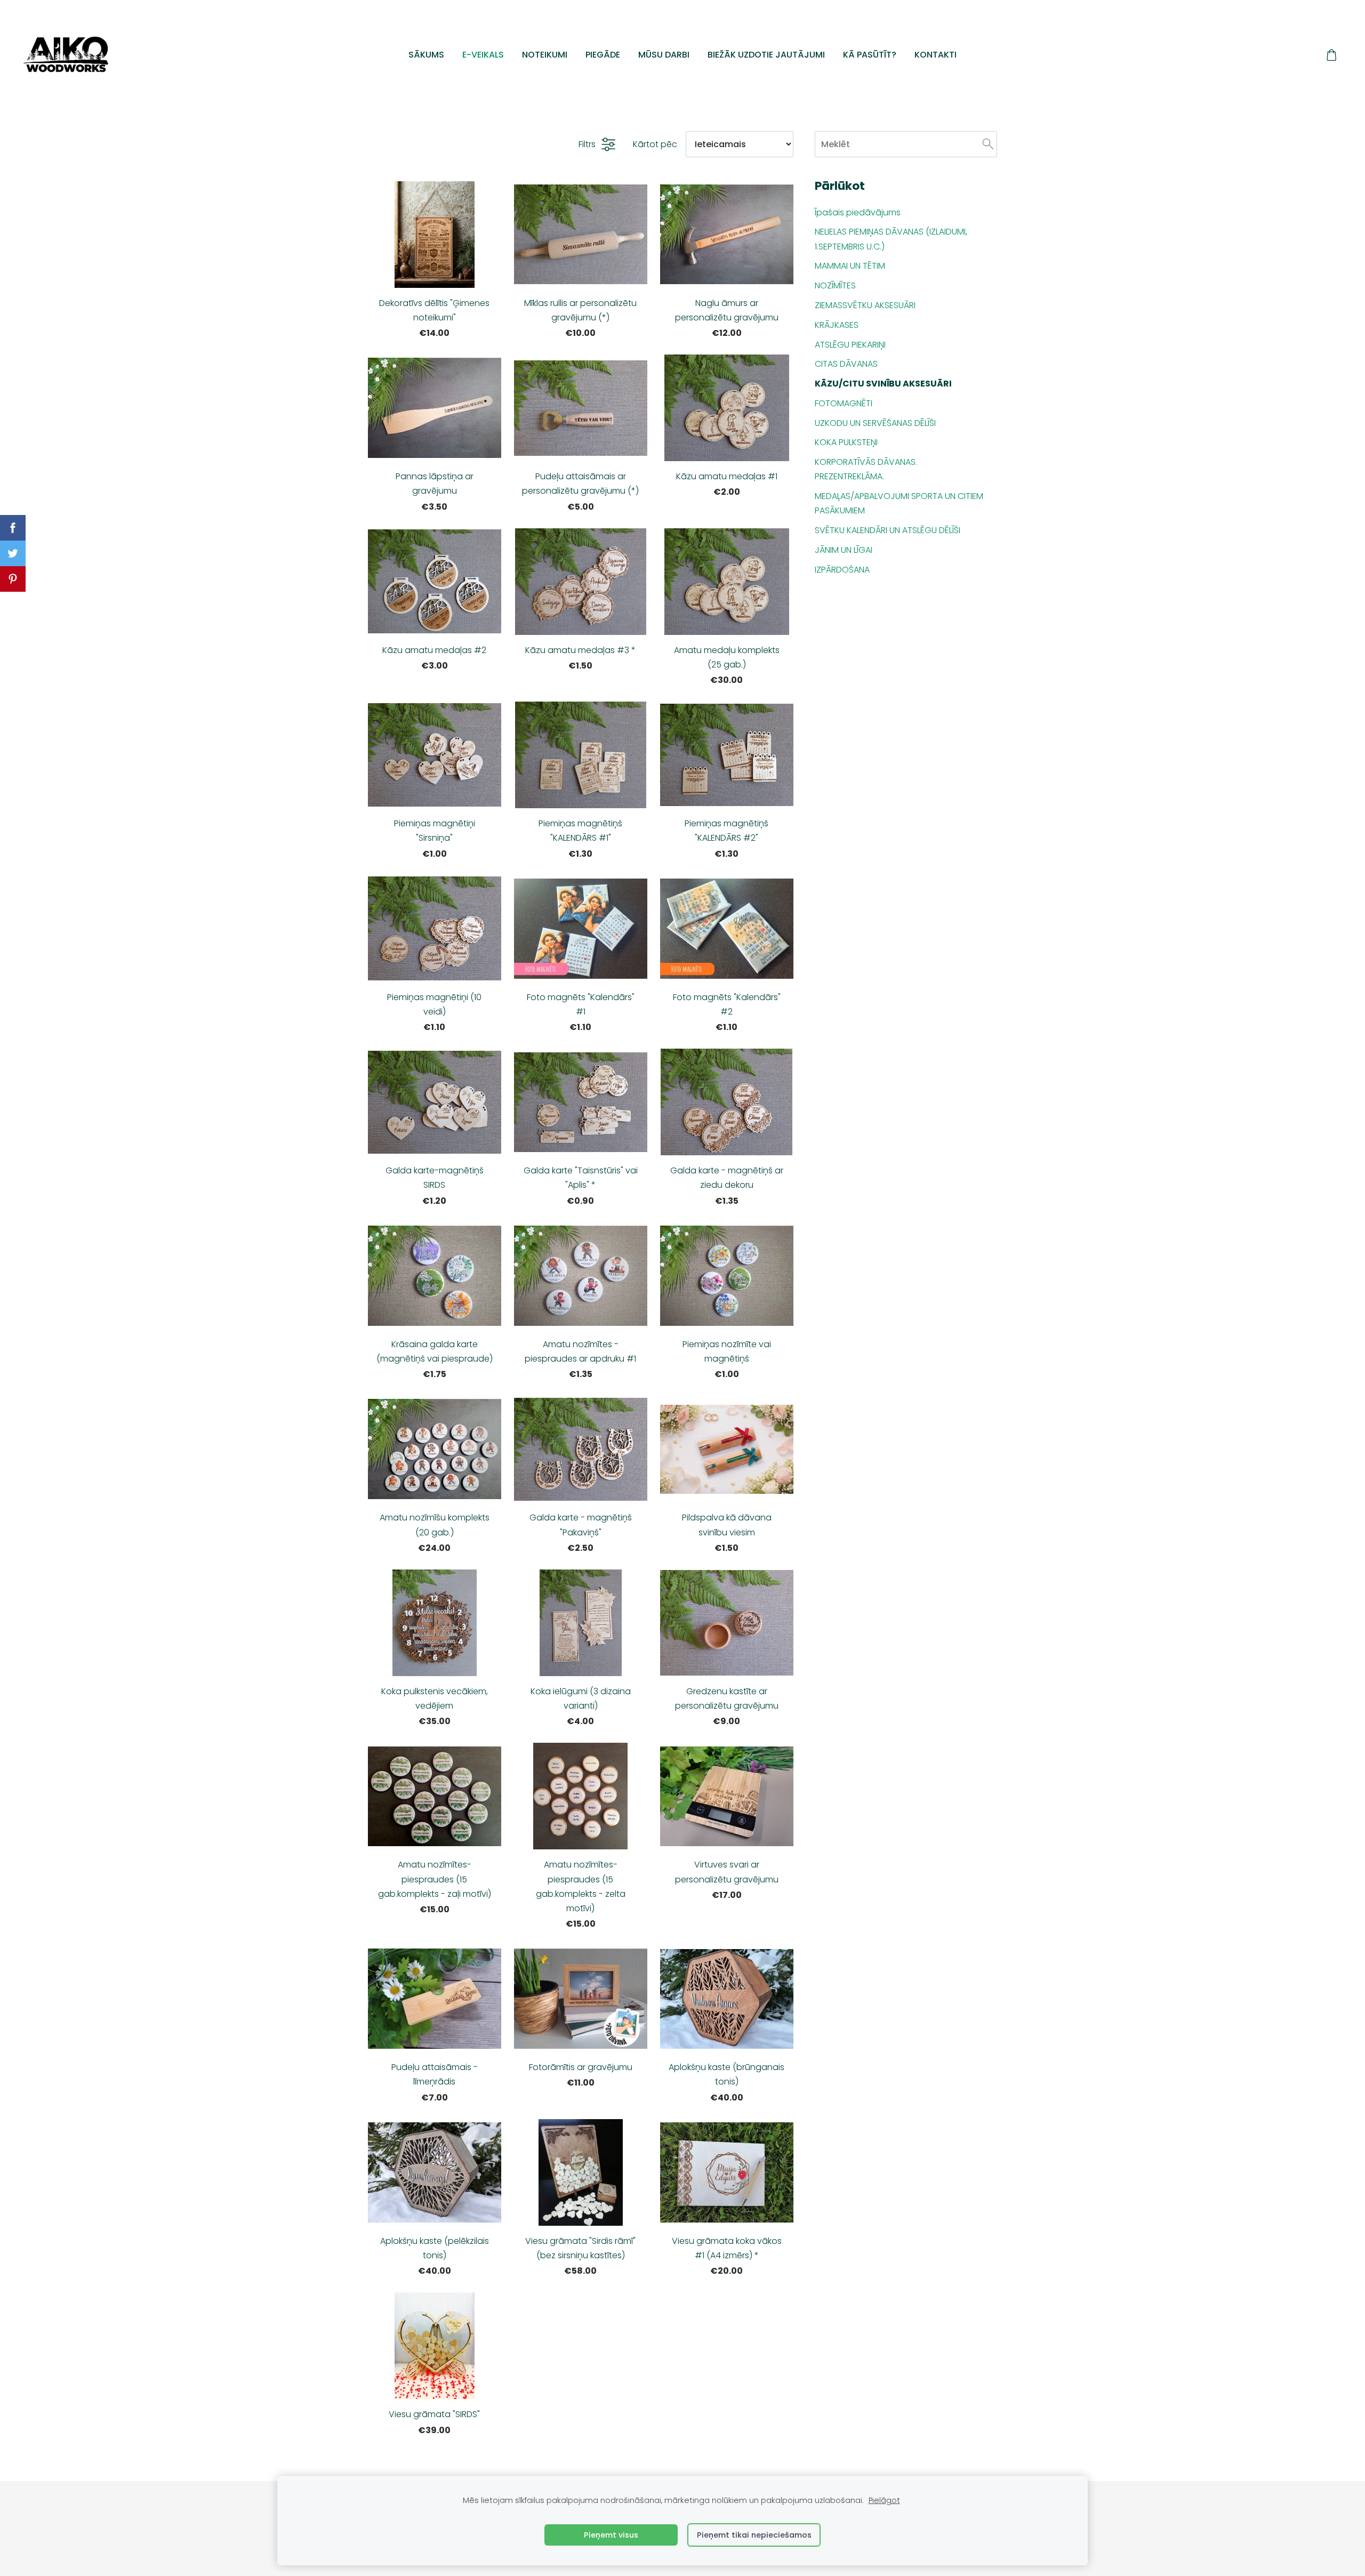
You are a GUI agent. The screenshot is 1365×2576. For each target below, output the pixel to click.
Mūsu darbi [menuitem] (664, 55)
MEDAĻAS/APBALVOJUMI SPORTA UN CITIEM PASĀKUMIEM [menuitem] (899, 503)
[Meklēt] (988, 144)
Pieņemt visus (611, 2535)
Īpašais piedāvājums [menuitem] (858, 212)
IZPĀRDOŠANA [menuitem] (842, 570)
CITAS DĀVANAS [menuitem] (846, 364)
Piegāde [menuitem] (603, 55)
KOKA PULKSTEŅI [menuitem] (846, 442)
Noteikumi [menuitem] (545, 55)
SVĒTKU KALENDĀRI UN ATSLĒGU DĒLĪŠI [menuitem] (888, 530)
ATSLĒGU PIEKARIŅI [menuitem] (850, 345)
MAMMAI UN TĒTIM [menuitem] (850, 266)
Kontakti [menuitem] (936, 55)
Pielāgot (884, 2500)
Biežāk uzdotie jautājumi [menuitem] (766, 55)
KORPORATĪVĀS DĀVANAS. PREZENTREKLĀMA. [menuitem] (866, 469)
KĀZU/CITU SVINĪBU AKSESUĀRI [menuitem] (883, 384)
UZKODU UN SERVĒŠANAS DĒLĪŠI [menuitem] (875, 423)
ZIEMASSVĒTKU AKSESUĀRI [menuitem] (865, 305)
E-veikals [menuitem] (483, 55)
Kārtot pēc (655, 144)
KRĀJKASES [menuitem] (837, 325)
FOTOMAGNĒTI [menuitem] (844, 403)
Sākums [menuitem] (426, 55)
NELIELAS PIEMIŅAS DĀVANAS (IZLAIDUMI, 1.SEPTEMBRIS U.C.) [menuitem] (891, 239)
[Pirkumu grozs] (1332, 55)
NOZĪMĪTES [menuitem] (835, 285)
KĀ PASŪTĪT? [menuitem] (870, 55)
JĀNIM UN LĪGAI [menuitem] (844, 550)
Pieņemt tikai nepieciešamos (754, 2535)
